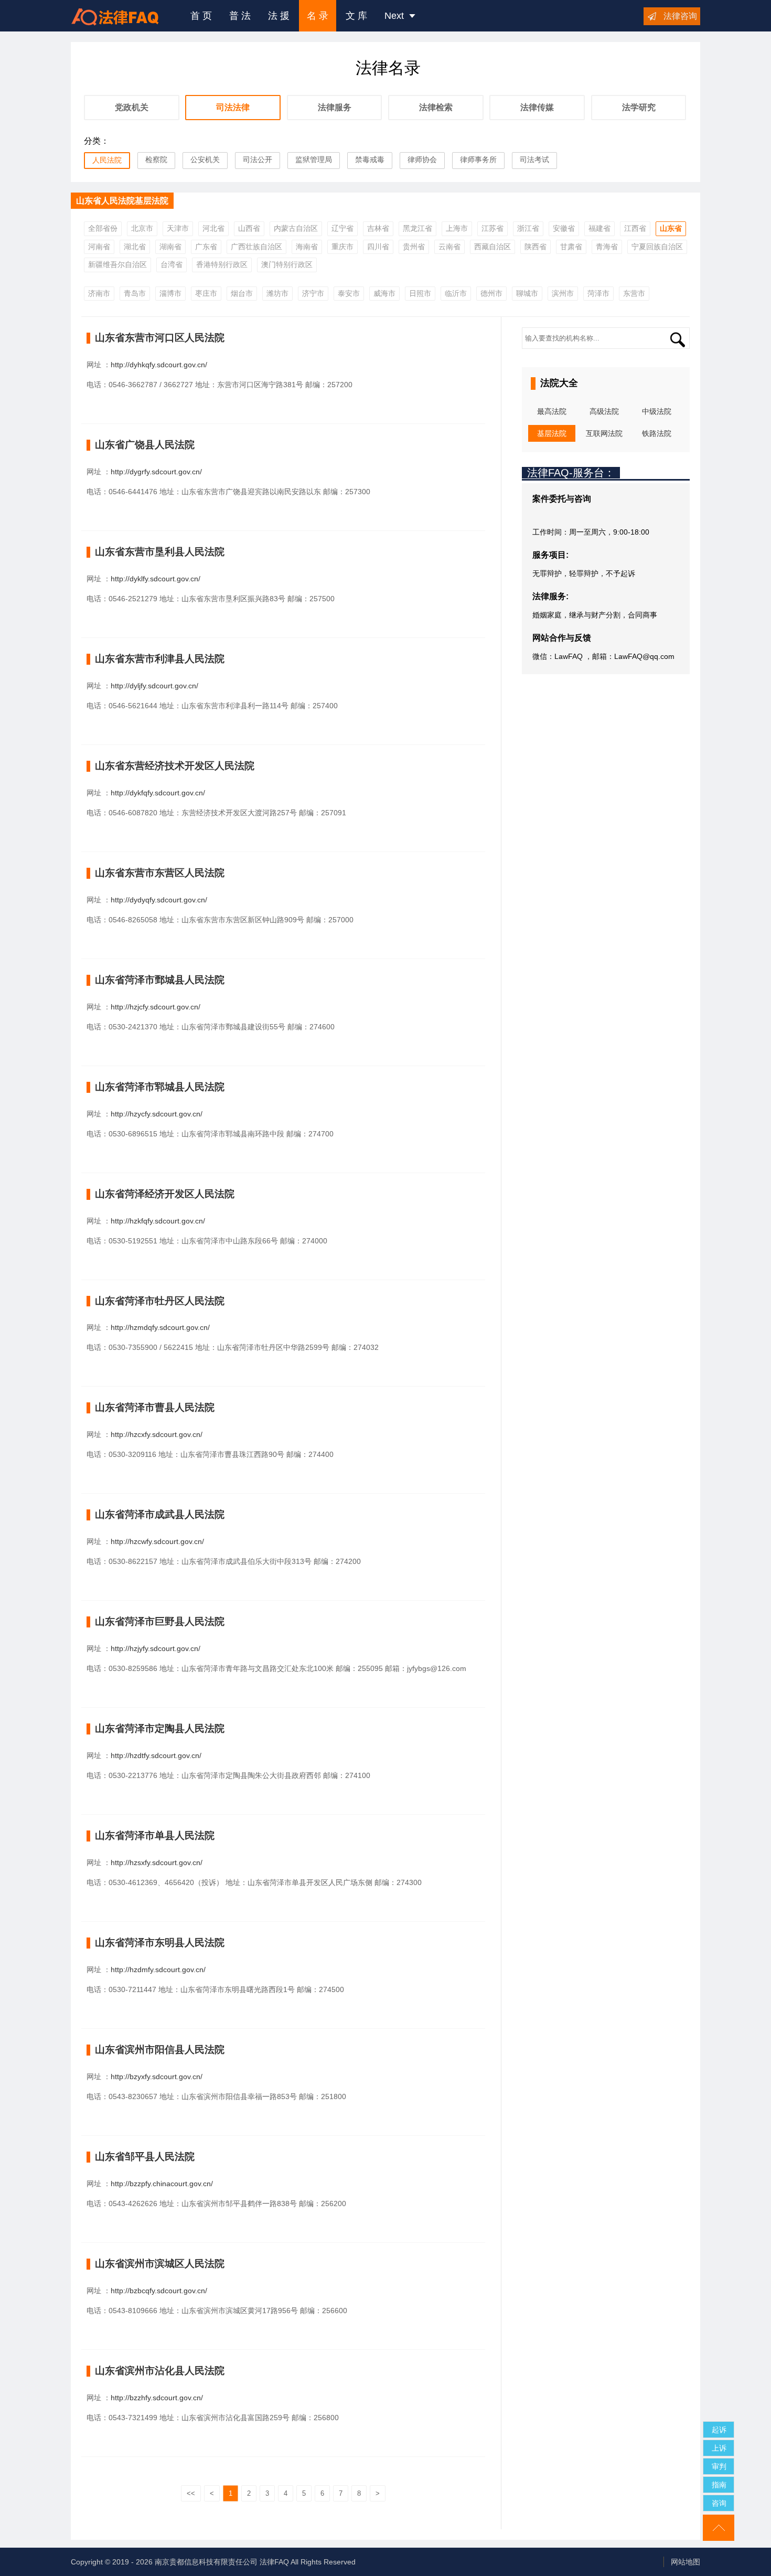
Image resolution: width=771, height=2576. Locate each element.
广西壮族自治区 (256, 247)
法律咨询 (680, 16)
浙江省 (528, 228)
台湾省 (172, 264)
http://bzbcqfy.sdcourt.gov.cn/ (159, 2291)
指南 (719, 2485)
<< (191, 2493)
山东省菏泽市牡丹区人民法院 (160, 1301)
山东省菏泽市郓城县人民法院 (160, 1087)
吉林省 (378, 228)
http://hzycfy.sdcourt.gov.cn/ (157, 1114)
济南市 (99, 293)
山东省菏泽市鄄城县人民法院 (160, 980)
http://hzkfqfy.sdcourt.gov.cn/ (158, 1221)
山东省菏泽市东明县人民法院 (160, 1942)
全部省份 (103, 228)
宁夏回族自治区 (657, 247)
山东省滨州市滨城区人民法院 (160, 2264)
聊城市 (527, 293)
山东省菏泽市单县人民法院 (155, 1835)
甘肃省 (571, 247)
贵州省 (414, 247)
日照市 (420, 293)
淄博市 (170, 293)
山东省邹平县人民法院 (145, 2157)
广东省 (206, 247)
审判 (719, 2466)
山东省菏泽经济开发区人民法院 (165, 1194)
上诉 (719, 2448)
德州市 (491, 293)
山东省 (671, 228)
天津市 (178, 228)
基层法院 (552, 433)
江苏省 (492, 228)
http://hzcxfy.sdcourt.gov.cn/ (157, 1434)
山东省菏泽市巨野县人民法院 (160, 1621)
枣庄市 (206, 293)
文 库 (356, 16)
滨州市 (563, 293)
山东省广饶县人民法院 (145, 445)
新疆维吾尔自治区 (117, 264)
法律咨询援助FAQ (123, 16)
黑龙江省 (417, 228)
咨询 (719, 2503)
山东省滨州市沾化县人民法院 (160, 2371)
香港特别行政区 (222, 264)
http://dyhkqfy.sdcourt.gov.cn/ (159, 365)
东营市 (634, 293)
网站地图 (686, 2562)
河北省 (213, 228)
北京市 (142, 228)
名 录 (318, 16)
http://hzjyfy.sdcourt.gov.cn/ (156, 1648)
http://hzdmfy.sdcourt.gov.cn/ (158, 1970)
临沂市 (456, 293)
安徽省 (564, 228)
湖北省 (135, 247)
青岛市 (135, 293)
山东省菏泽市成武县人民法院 (160, 1514)
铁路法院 (657, 433)
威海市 (384, 293)
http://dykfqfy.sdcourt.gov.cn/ (158, 793)
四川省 (378, 247)
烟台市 (242, 293)
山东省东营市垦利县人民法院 (160, 552)
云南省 (449, 247)
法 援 (279, 16)
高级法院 (604, 411)
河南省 (99, 247)
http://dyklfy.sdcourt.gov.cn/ (156, 579)
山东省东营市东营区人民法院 (160, 873)
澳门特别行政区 (287, 264)
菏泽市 (598, 293)
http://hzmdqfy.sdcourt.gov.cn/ (160, 1327)
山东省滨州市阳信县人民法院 (160, 2050)
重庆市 (342, 247)
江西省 (635, 228)
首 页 (201, 16)
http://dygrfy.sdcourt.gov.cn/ (156, 472)
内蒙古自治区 (296, 228)
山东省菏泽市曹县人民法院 (155, 1407)
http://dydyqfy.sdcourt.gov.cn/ (159, 900)
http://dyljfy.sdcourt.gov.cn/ (154, 686)
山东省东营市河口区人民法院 (160, 338)
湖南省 (170, 247)
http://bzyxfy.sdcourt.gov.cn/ (157, 2077)
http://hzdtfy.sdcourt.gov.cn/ (156, 1755)
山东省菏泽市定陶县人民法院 (160, 1728)
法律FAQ (274, 2562)
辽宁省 (342, 228)
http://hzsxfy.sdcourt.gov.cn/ (157, 1862)
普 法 (240, 16)
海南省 (307, 247)
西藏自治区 (492, 247)
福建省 (599, 228)
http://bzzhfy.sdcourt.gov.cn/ (157, 2398)
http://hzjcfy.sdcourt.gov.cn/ (156, 1007)
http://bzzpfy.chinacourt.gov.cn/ (162, 2184)
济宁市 (313, 293)
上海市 (457, 228)
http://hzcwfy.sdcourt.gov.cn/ (157, 1541)
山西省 (249, 228)
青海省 (607, 247)
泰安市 (349, 293)
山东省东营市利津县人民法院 (160, 659)
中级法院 (657, 411)
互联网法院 (604, 433)
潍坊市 (277, 293)
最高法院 (552, 411)
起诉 (719, 2430)
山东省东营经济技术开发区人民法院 (175, 766)
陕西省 (536, 247)
